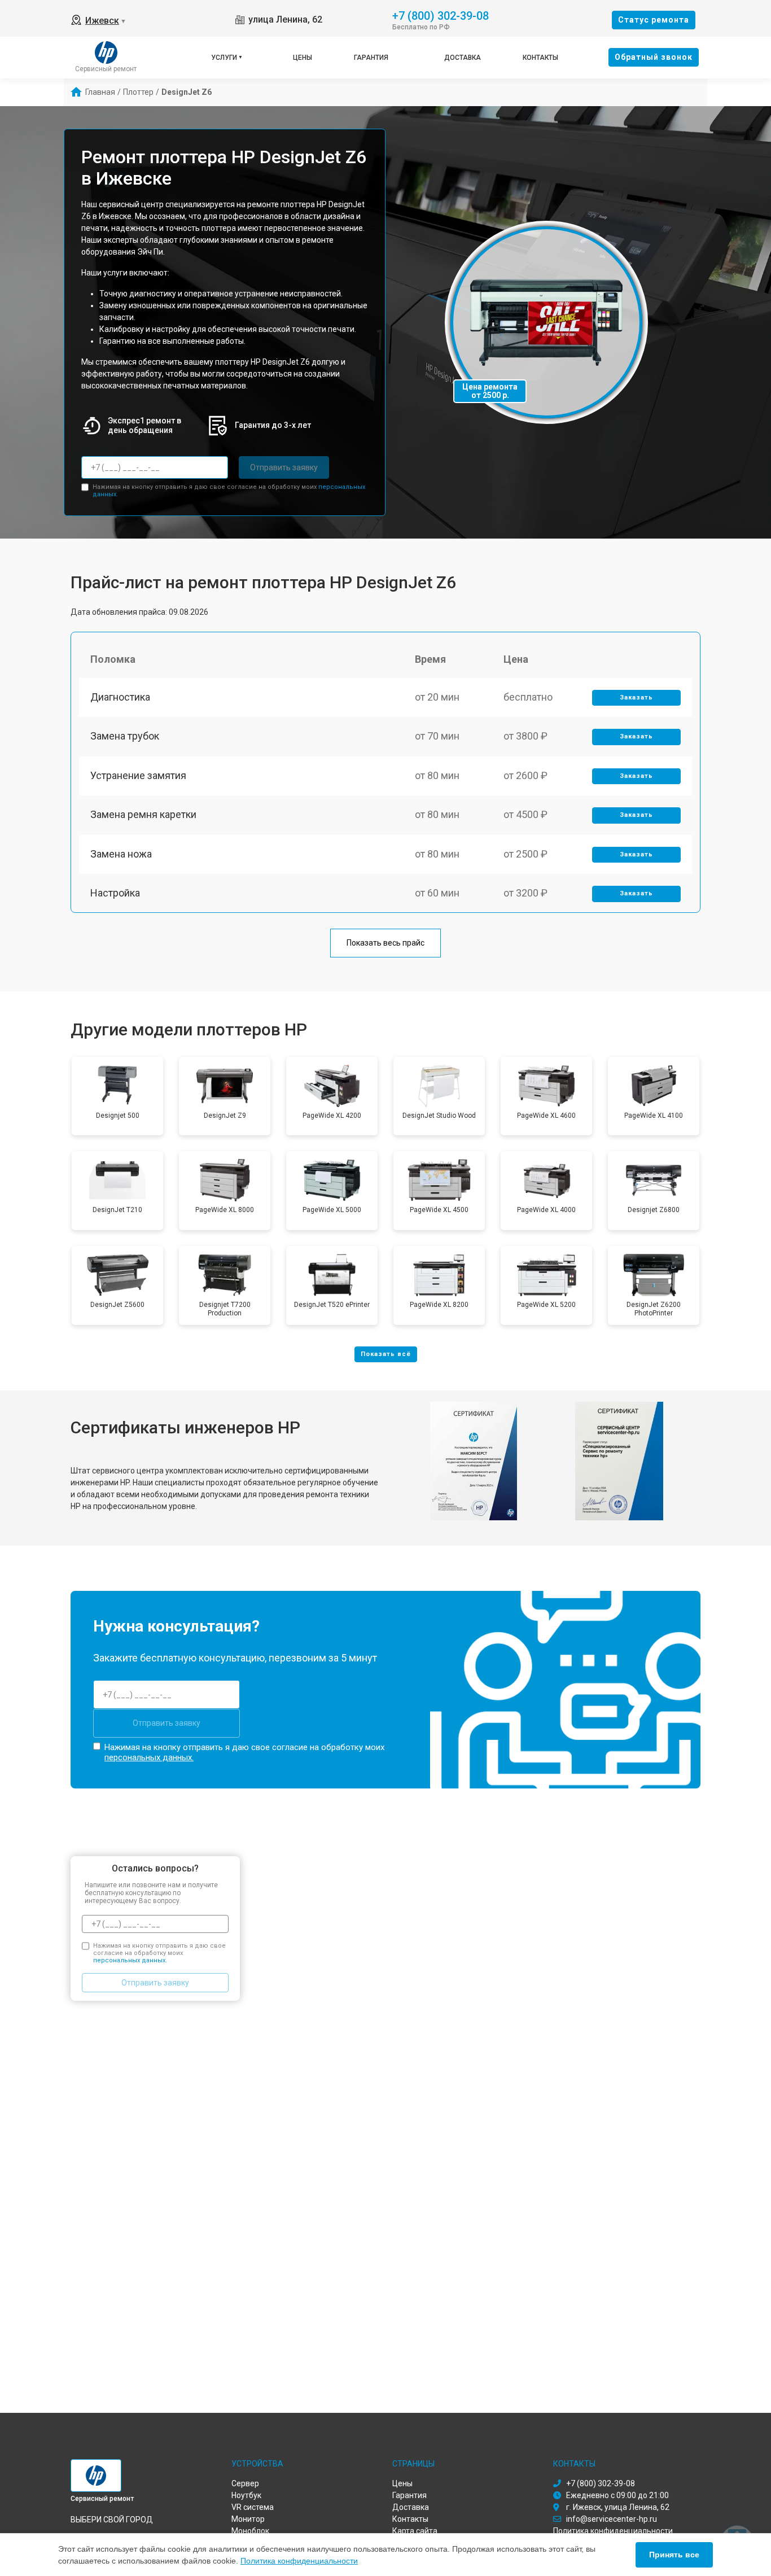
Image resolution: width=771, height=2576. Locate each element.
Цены (303, 58)
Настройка (115, 893)
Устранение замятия (138, 775)
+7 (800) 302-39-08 (441, 15)
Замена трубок (125, 736)
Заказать (636, 697)
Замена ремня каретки (143, 814)
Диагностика (120, 697)
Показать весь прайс (385, 943)
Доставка (463, 58)
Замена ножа (121, 854)
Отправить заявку (284, 467)
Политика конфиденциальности (299, 2561)
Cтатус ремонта (654, 20)
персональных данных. (149, 1757)
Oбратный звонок (654, 57)
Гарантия (371, 58)
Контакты (540, 58)
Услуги (224, 58)
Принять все (674, 2555)
